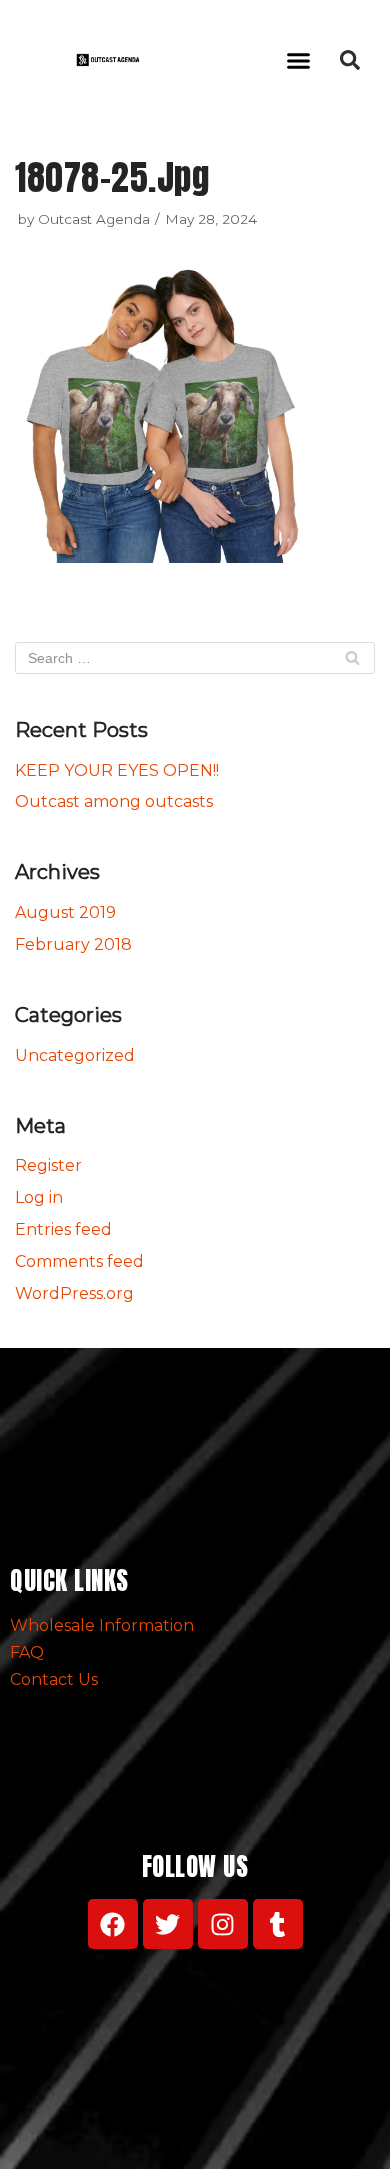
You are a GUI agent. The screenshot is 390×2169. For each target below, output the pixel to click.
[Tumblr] (278, 1924)
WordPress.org (74, 1293)
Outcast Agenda (94, 219)
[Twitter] (168, 1924)
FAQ (27, 1652)
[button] (299, 60)
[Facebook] (113, 1924)
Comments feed (79, 1261)
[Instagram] (223, 1924)
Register (48, 1165)
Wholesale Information (102, 1625)
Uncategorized (75, 1055)
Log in (39, 1197)
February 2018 (73, 944)
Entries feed (63, 1229)
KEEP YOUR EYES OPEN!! (117, 770)
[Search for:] (195, 658)
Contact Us (54, 1679)
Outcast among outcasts (114, 801)
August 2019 (65, 912)
